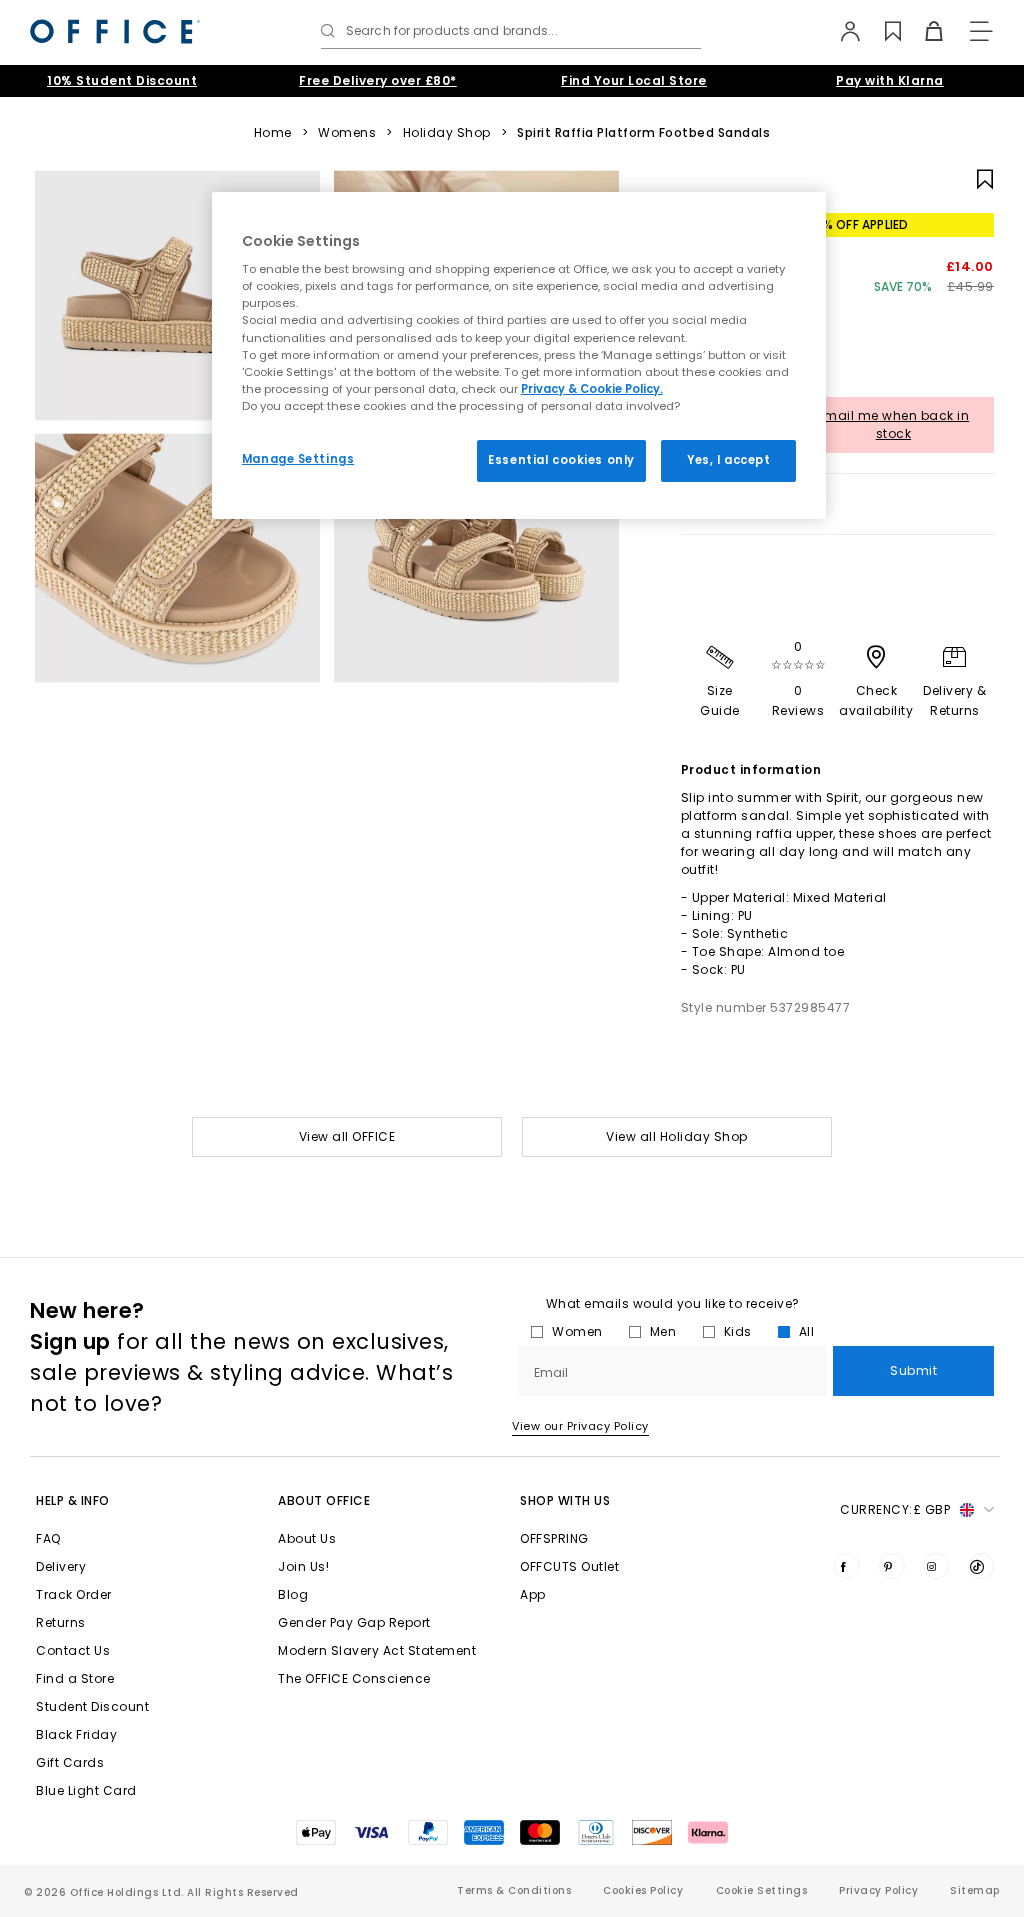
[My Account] (840, 31)
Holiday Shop (447, 133)
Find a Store (75, 1678)
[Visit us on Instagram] (936, 1566)
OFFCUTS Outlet (569, 1566)
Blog (293, 1594)
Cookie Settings (762, 1890)
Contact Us (73, 1650)
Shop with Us (565, 1500)
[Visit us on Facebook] (847, 1566)
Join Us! (303, 1566)
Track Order (74, 1594)
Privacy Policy (878, 1890)
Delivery (61, 1566)
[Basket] (922, 31)
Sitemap (975, 1890)
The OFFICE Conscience (354, 1678)
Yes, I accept (728, 460)
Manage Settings (298, 459)
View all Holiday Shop (677, 1136)
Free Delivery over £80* (378, 80)
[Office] (115, 31)
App (533, 1594)
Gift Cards (70, 1762)
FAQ (48, 1538)
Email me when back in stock (894, 424)
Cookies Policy (643, 1890)
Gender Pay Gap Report (354, 1622)
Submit (913, 1370)
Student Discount (92, 1706)
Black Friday (76, 1734)
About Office (324, 1500)
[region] (519, 355)
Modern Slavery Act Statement (377, 1650)
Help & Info (73, 1500)
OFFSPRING (554, 1538)
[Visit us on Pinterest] (892, 1566)
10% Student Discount (122, 80)
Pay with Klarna (890, 80)
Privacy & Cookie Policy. (592, 389)
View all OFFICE (347, 1136)
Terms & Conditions (514, 1890)
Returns (61, 1622)
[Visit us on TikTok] (981, 1566)
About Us (307, 1538)
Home (273, 133)
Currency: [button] (895, 1509)
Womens (347, 133)
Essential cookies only (561, 460)
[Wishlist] (881, 31)
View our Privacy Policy (580, 1426)
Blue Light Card (86, 1790)
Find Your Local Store (634, 80)
